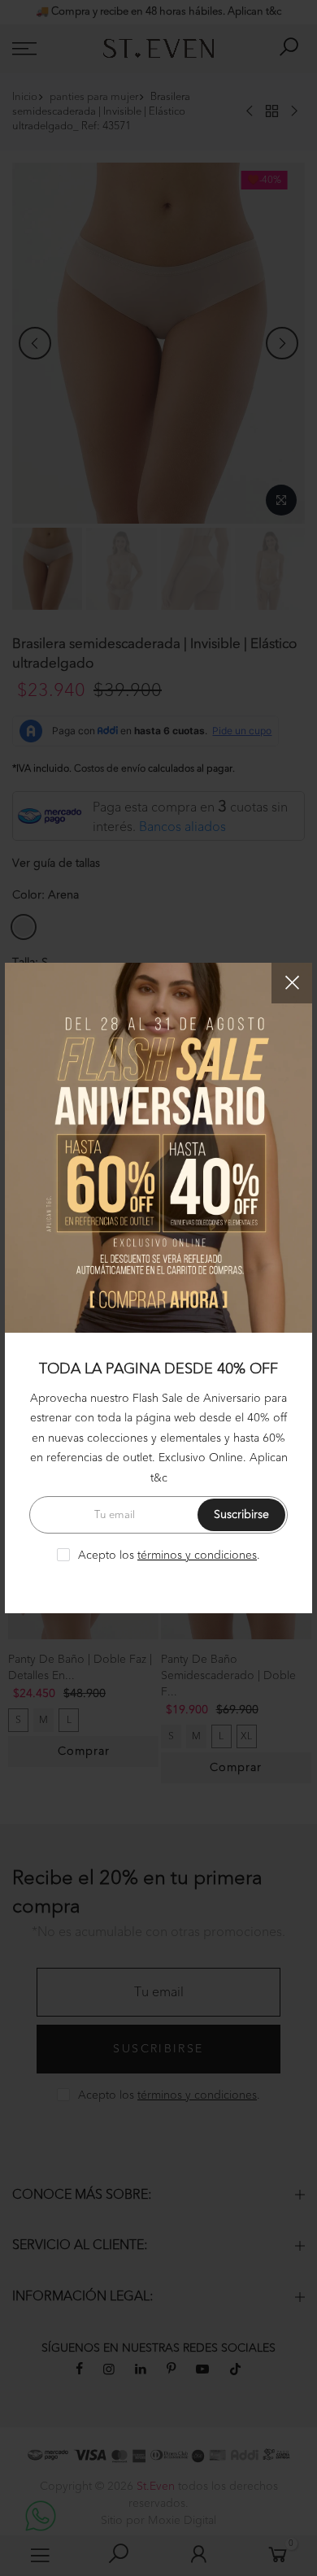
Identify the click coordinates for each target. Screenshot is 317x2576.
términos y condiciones (197, 1555)
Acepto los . (169, 1555)
